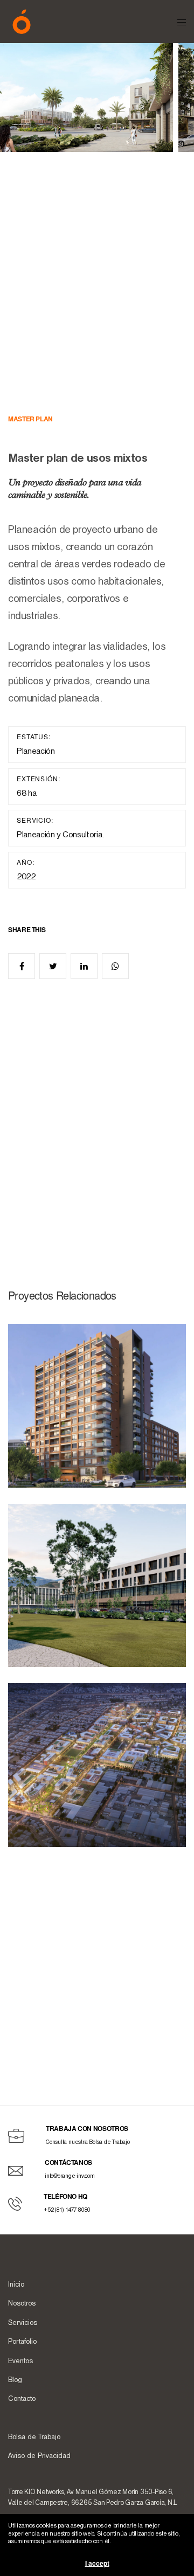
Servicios (23, 2323)
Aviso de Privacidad (39, 2456)
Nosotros (22, 2304)
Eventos (20, 2361)
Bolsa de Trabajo (34, 2437)
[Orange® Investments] (22, 22)
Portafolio (22, 2342)
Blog (15, 2380)
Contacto (22, 2399)
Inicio (16, 2285)
